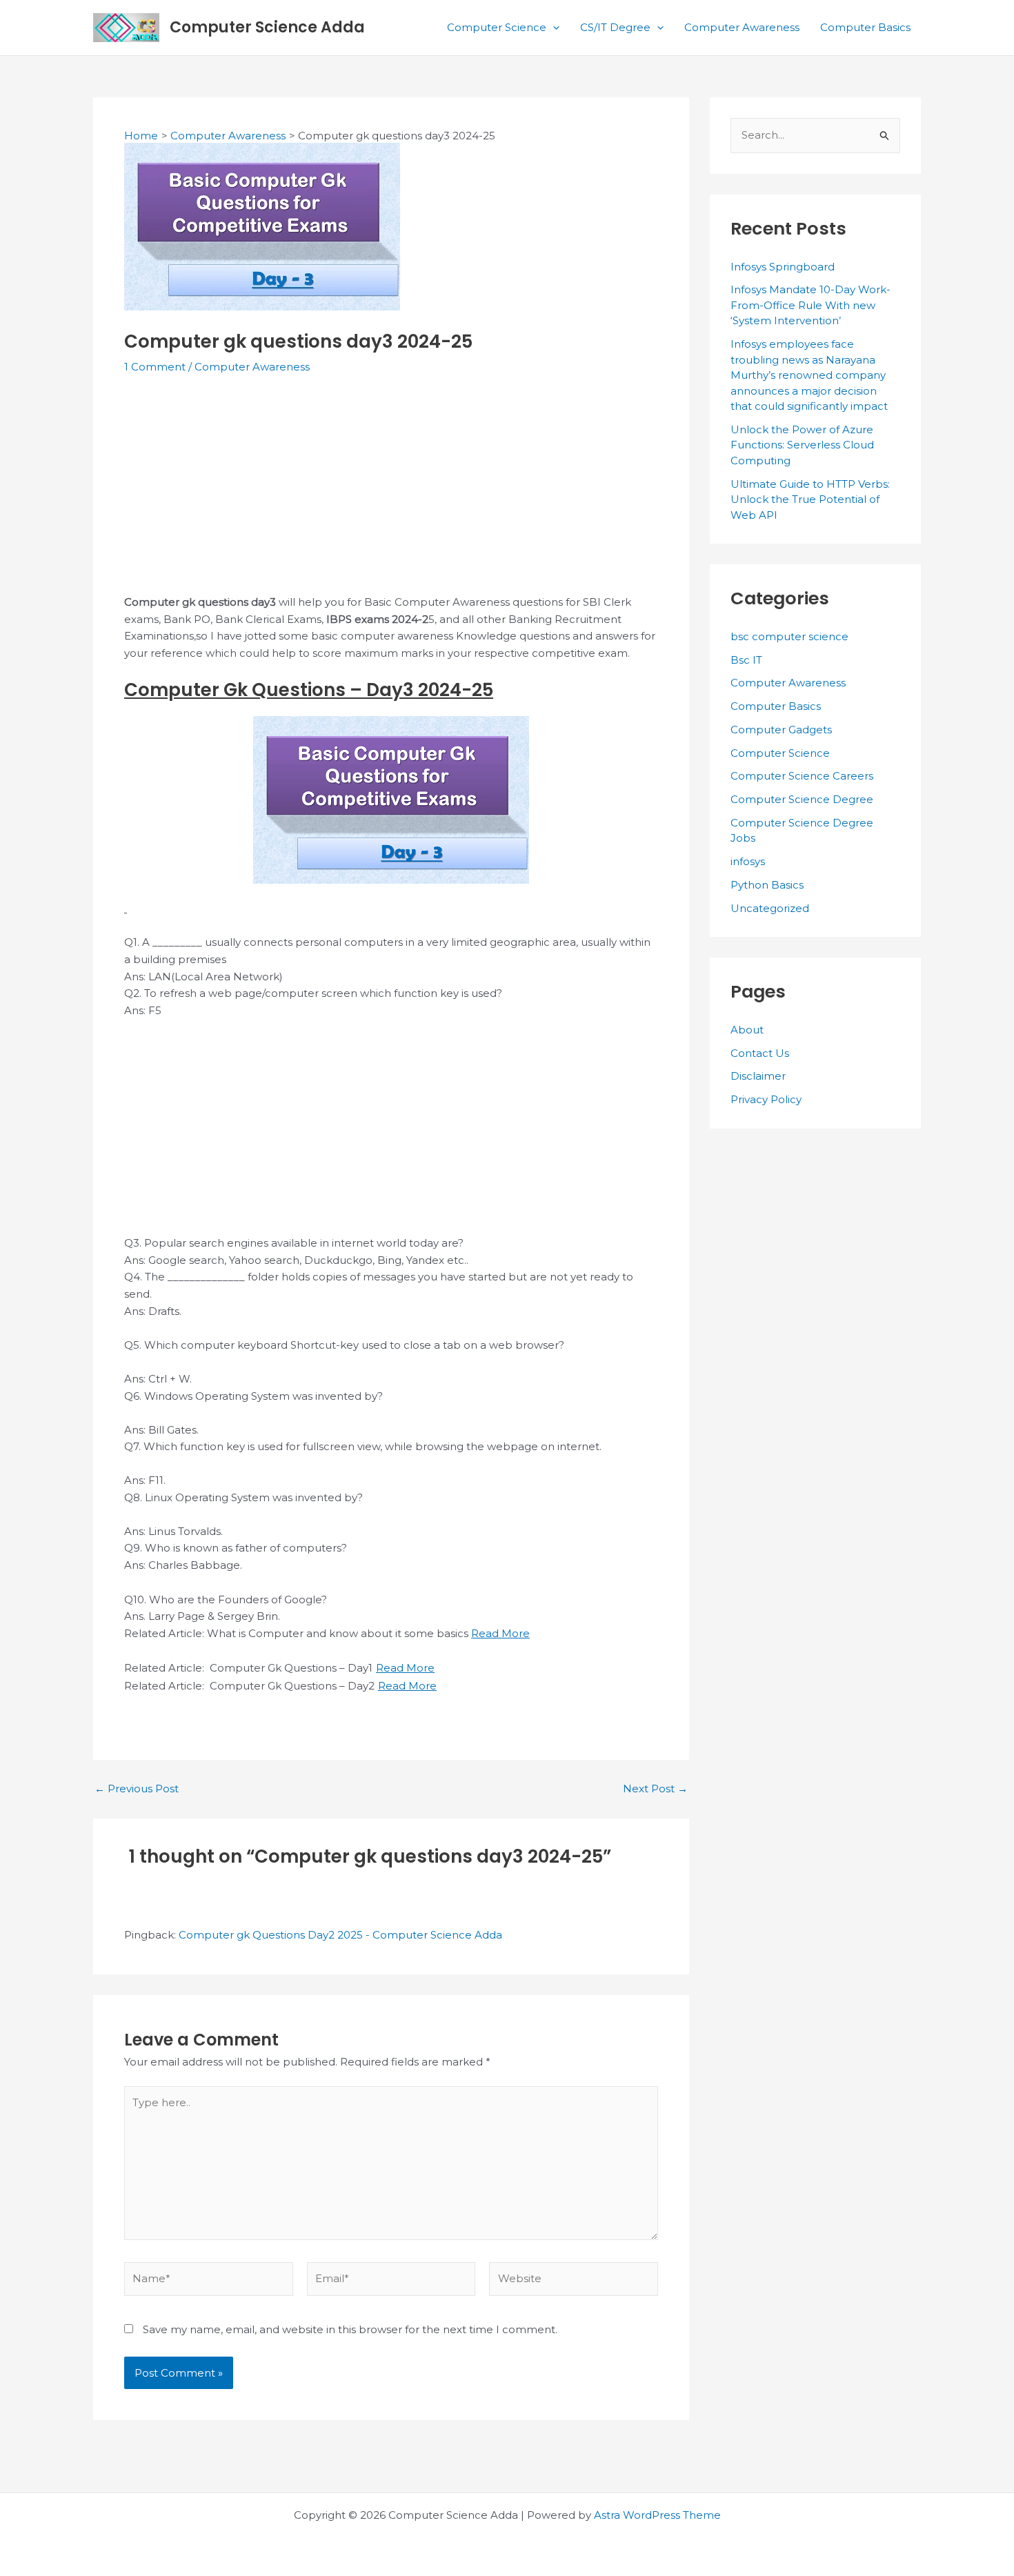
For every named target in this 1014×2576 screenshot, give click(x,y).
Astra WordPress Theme (657, 2515)
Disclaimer (758, 1076)
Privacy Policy (766, 1099)
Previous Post (137, 1789)
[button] (553, 28)
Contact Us (760, 1053)
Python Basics (767, 885)
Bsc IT (746, 660)
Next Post (655, 1789)
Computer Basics (865, 27)
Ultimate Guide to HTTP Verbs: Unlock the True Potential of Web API (810, 499)
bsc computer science (789, 636)
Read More (500, 1633)
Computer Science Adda (267, 27)
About (747, 1030)
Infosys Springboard (783, 267)
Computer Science (497, 27)
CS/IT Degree (615, 27)
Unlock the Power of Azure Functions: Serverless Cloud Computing (802, 445)
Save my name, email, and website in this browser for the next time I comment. (350, 2329)
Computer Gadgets (781, 730)
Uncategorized (770, 908)
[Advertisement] (391, 492)
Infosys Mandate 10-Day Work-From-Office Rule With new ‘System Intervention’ (811, 305)
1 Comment (155, 367)
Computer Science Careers (802, 776)
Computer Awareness (742, 27)
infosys (748, 861)
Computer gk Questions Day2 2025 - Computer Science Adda (340, 1935)
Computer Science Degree (802, 799)
